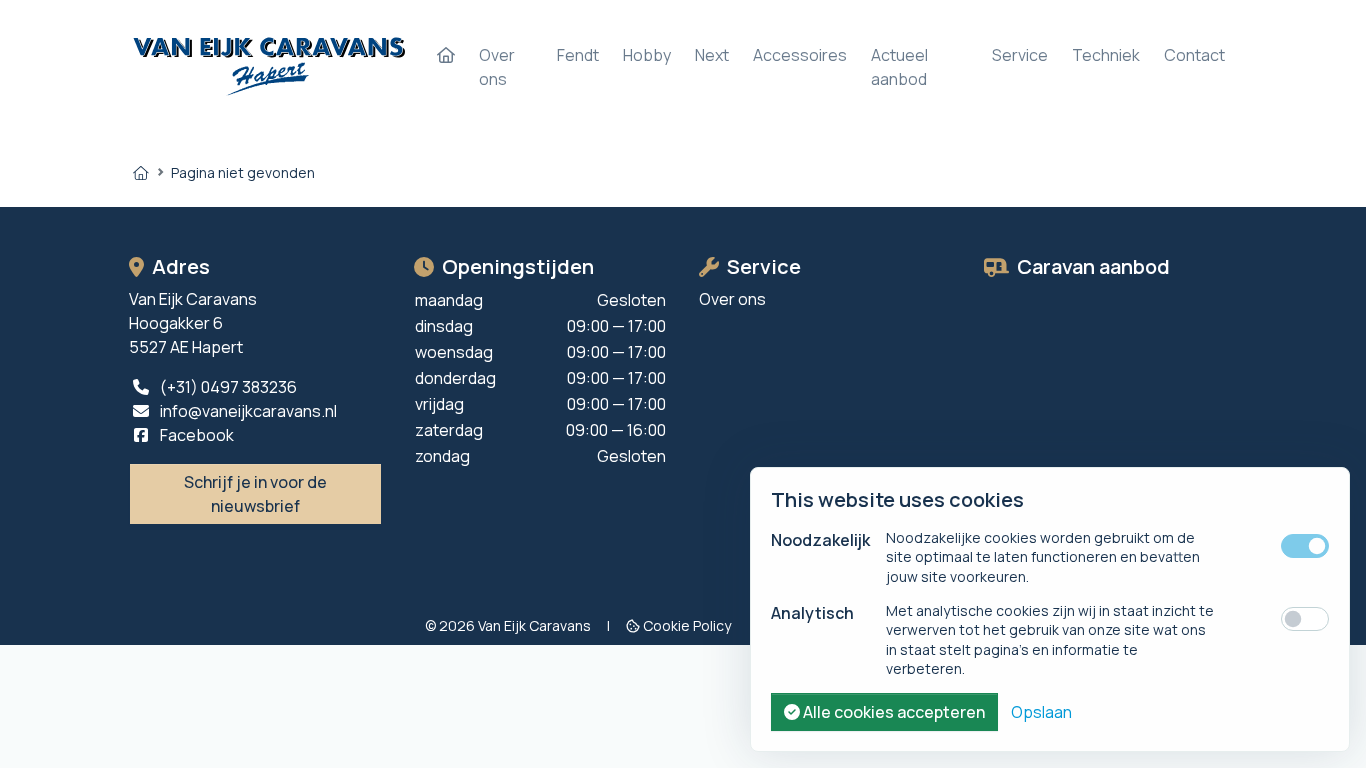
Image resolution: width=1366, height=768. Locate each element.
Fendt (578, 55)
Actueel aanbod (899, 67)
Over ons (497, 67)
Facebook (195, 435)
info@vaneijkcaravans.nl (247, 411)
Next (712, 55)
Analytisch (812, 613)
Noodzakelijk (820, 540)
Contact (1194, 55)
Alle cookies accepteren (892, 712)
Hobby (647, 55)
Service (1020, 55)
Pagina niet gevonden (243, 172)
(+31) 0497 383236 (227, 387)
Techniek (1106, 55)
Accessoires (800, 55)
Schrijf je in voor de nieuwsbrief (255, 494)
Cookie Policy (687, 625)
